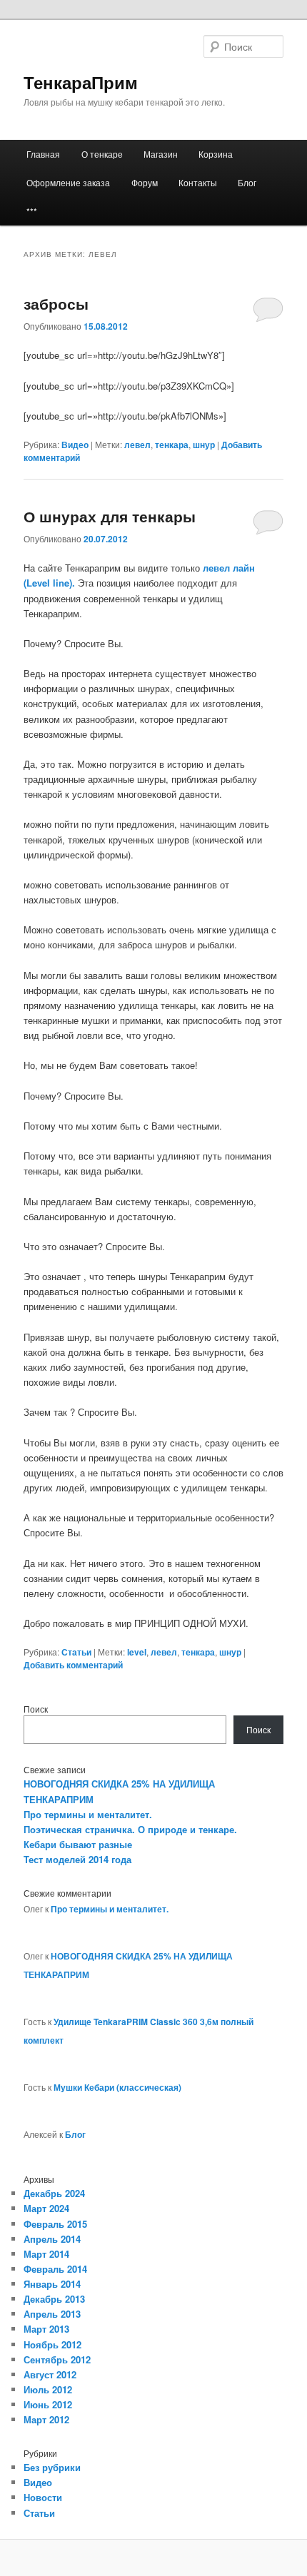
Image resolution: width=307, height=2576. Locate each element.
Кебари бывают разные (78, 1844)
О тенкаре (102, 154)
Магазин (161, 154)
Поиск (36, 1709)
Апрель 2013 (52, 2314)
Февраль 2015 (55, 2224)
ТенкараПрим (81, 82)
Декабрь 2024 (54, 2193)
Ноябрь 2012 (52, 2344)
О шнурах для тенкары (110, 516)
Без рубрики (52, 2467)
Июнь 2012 (48, 2404)
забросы (56, 303)
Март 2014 (46, 2254)
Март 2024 (46, 2208)
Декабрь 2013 (54, 2299)
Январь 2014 (52, 2284)
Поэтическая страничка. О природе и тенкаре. (130, 1829)
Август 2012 (50, 2374)
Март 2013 (46, 2329)
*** (32, 211)
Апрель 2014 (52, 2239)
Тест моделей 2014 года (77, 1859)
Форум (145, 182)
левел (137, 445)
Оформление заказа (68, 182)
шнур (204, 445)
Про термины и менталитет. (88, 1814)
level (137, 1652)
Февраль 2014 (55, 2269)
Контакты (198, 182)
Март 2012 (46, 2419)
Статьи (76, 1652)
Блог (247, 182)
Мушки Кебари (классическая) (117, 2087)
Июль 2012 (48, 2389)
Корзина (216, 154)
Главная (43, 154)
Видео (75, 445)
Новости (43, 2497)
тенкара (172, 445)
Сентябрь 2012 (57, 2359)
